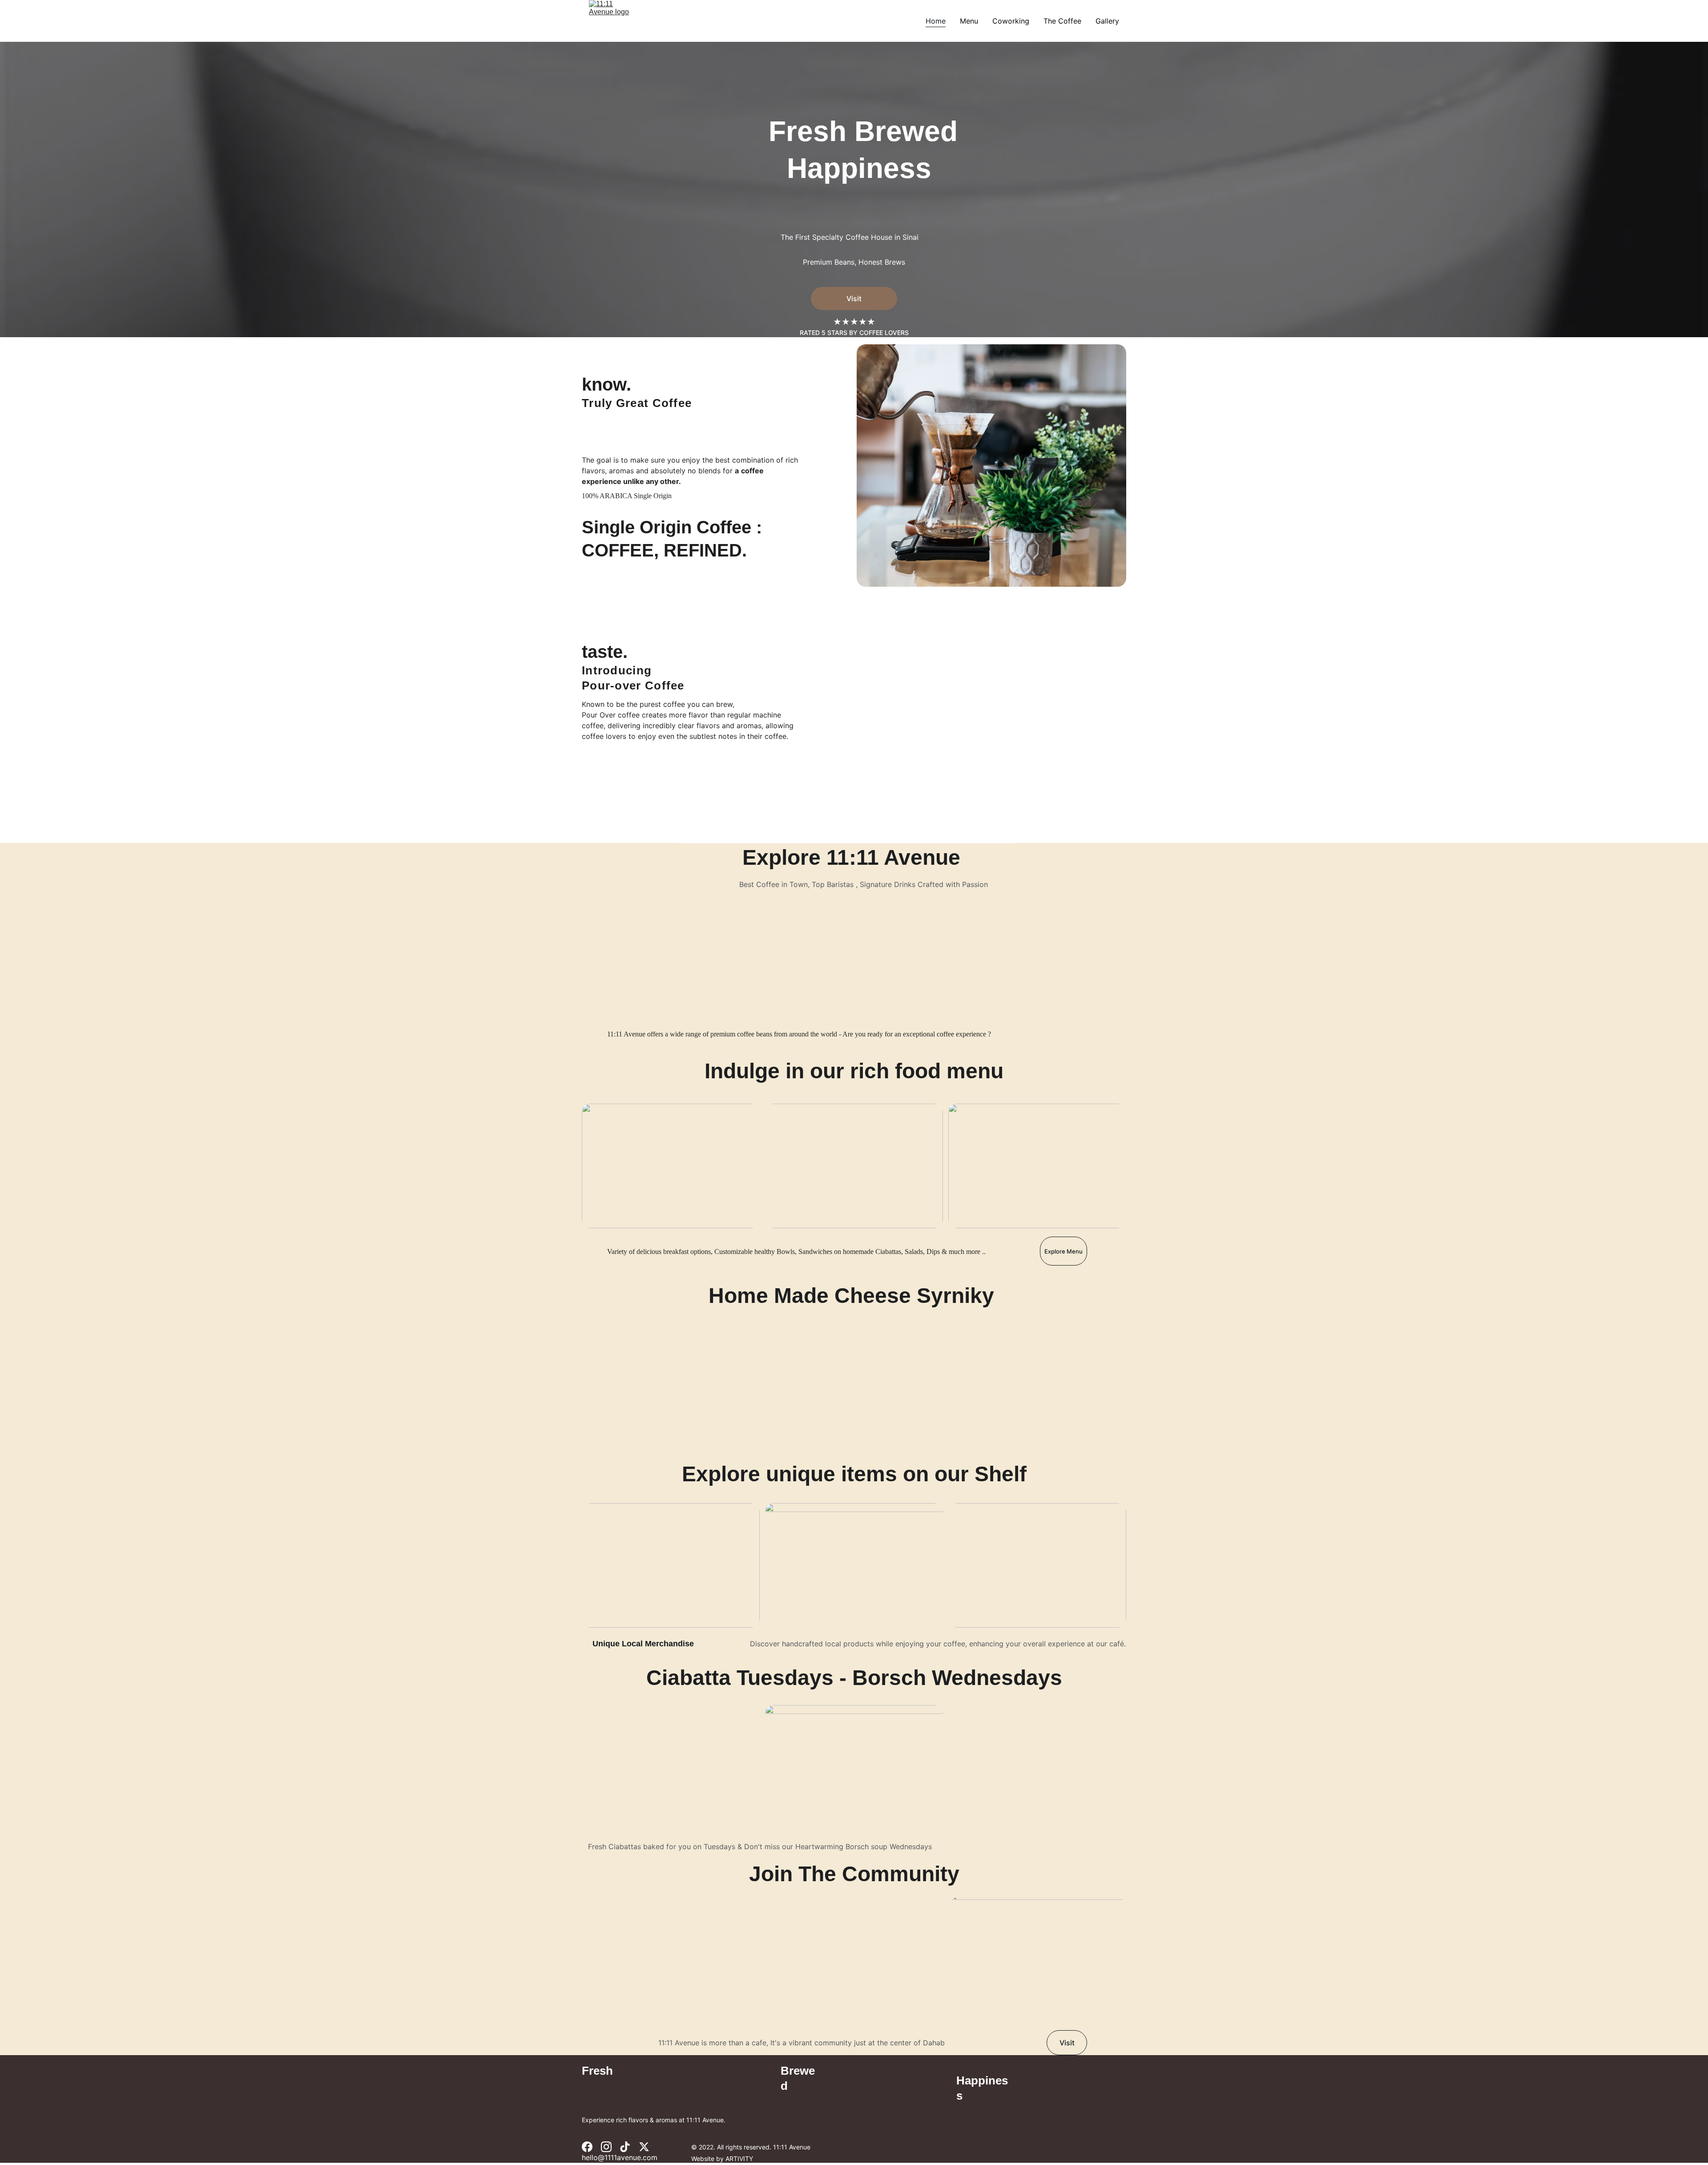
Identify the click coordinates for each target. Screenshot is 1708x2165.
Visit (854, 298)
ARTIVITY (739, 2159)
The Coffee (1062, 21)
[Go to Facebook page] (587, 2147)
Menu (969, 21)
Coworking (1011, 21)
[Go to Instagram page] (606, 2147)
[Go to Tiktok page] (625, 2147)
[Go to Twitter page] (644, 2147)
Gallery (1107, 21)
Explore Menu (1063, 1251)
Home (936, 21)
